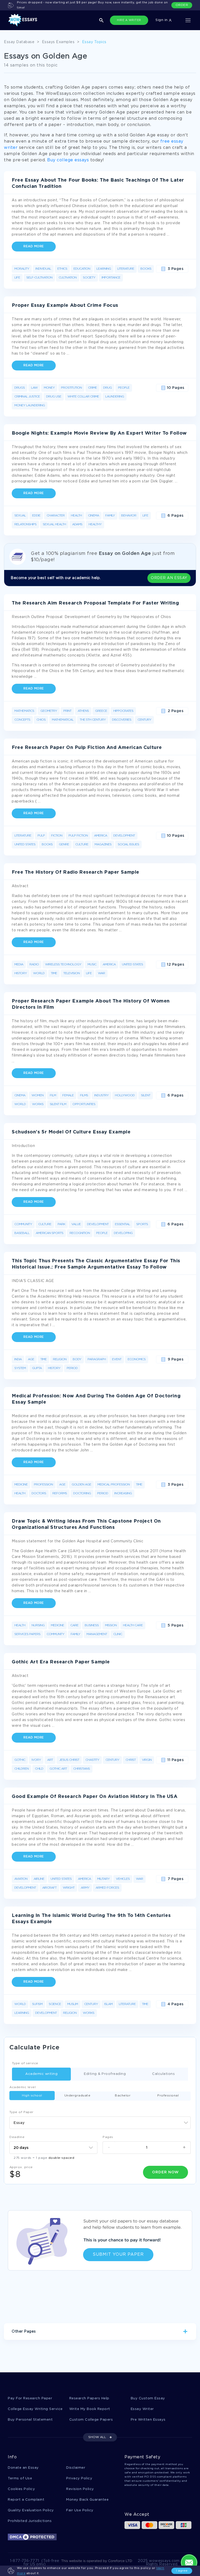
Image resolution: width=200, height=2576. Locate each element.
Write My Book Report (90, 2409)
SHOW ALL (97, 2437)
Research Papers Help (89, 2398)
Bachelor (123, 2096)
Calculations (163, 2074)
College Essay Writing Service (35, 2409)
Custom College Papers (91, 2420)
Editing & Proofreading (105, 2074)
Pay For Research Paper (30, 2398)
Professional (168, 2096)
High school (32, 2096)
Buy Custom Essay (148, 2398)
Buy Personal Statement (30, 2420)
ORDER (182, 5)
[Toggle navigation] (188, 20)
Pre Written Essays (148, 2420)
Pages (108, 2137)
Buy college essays (68, 160)
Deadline (17, 2137)
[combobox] (100, 2123)
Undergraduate (77, 2096)
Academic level (23, 2087)
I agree (182, 2571)
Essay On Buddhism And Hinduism (43, 2349)
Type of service (25, 2063)
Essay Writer (142, 2409)
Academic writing (41, 2074)
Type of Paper (21, 2112)
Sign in (162, 20)
